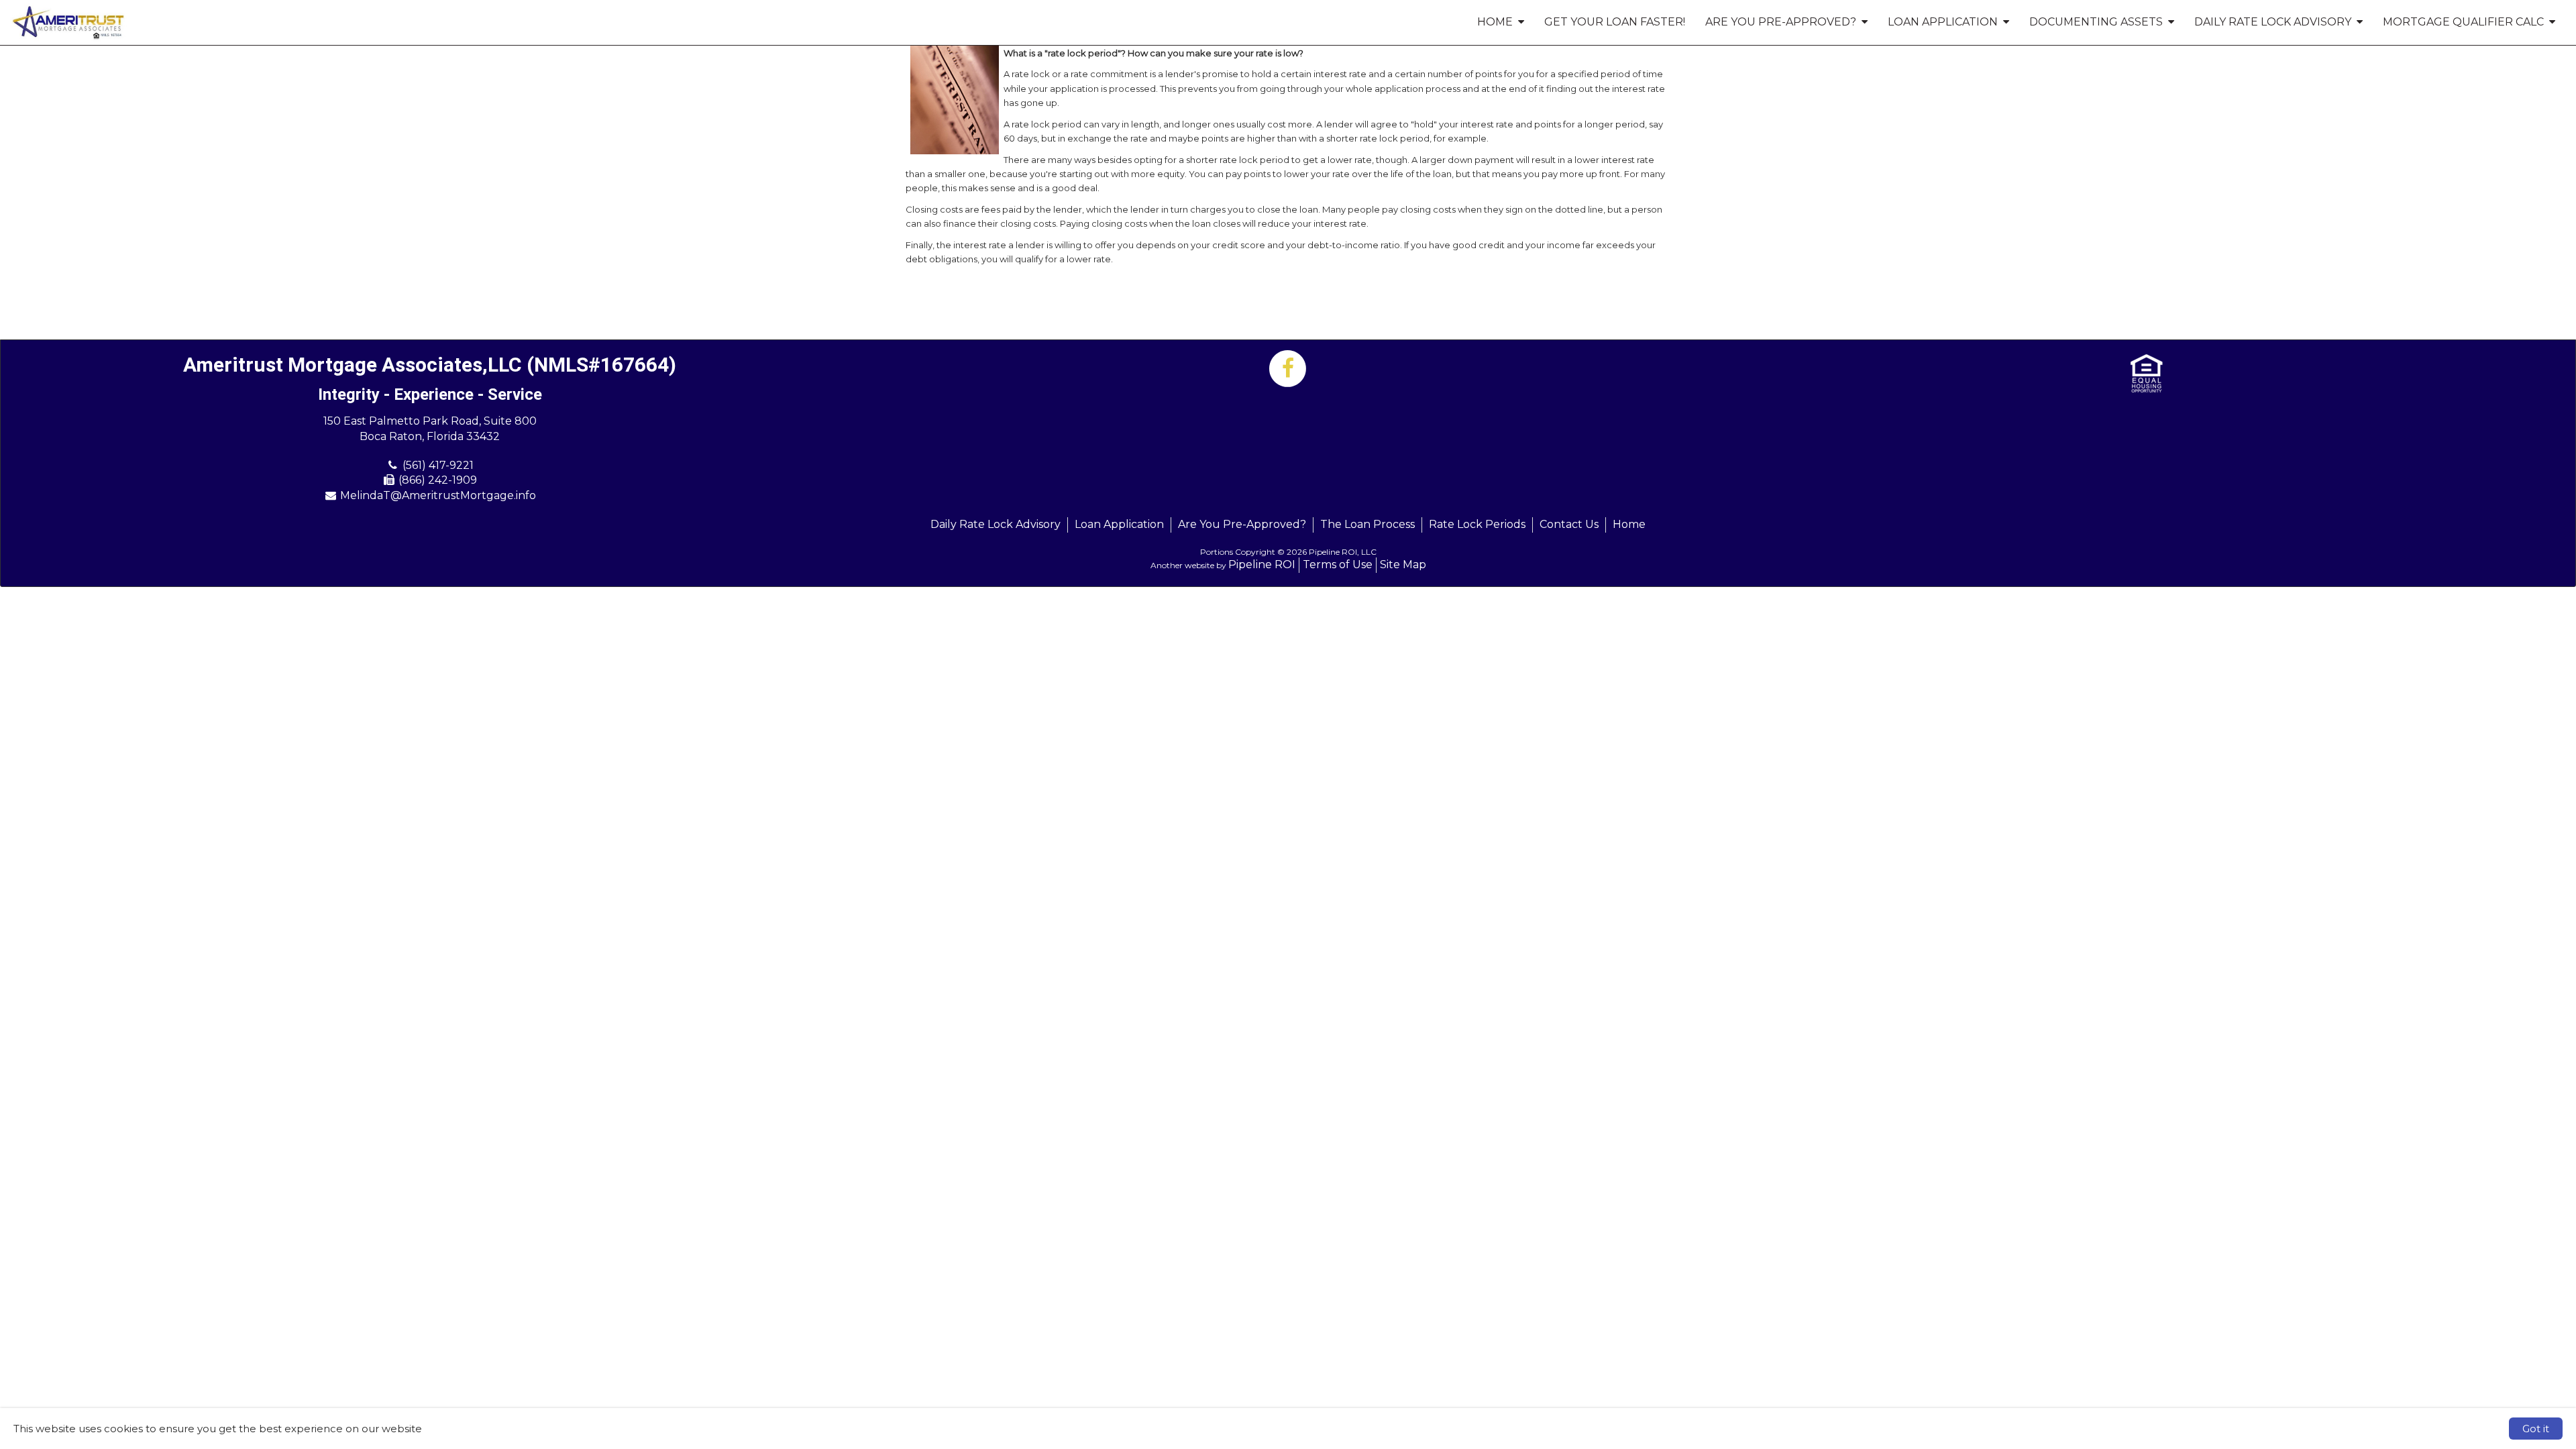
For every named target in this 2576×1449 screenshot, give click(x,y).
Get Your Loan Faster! (1615, 22)
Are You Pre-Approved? (1242, 524)
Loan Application (1119, 524)
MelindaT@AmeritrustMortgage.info (438, 495)
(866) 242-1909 (438, 480)
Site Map (1403, 565)
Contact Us (1569, 524)
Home (1629, 524)
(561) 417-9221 (438, 465)
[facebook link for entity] (1288, 368)
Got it (2536, 1429)
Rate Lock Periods (1477, 524)
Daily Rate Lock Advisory (996, 524)
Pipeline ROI (1262, 565)
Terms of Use (1338, 565)
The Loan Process (1367, 524)
